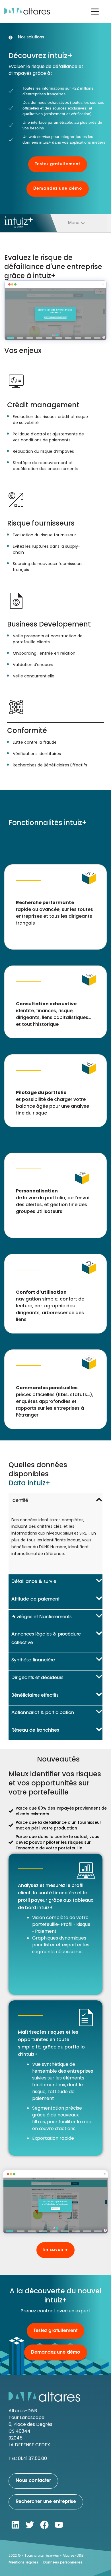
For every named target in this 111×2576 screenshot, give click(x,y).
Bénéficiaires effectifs (35, 1696)
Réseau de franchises (35, 1731)
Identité (20, 1501)
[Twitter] (30, 2525)
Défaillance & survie (34, 1582)
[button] (76, 223)
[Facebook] (44, 2525)
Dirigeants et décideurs (37, 1678)
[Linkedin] (15, 2525)
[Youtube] (59, 2525)
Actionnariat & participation (43, 1713)
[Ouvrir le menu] (95, 11)
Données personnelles (63, 2563)
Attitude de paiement (35, 1599)
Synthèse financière (33, 1660)
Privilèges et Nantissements (41, 1617)
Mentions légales (23, 2563)
